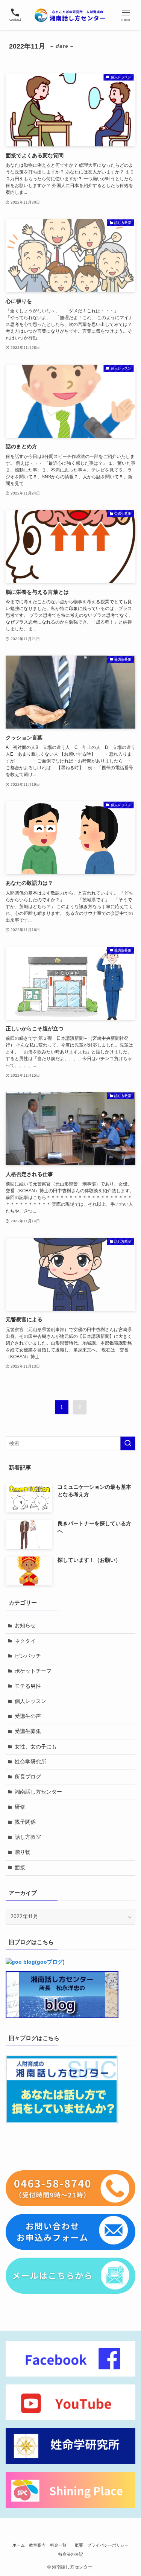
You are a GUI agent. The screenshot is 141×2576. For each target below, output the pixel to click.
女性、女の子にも (36, 1747)
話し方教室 (28, 1837)
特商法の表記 (71, 2554)
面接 (20, 1868)
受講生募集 (28, 1731)
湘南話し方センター (38, 1792)
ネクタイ (25, 1641)
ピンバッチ (28, 1656)
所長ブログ (28, 1777)
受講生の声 (28, 1716)
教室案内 (37, 2545)
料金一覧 (60, 2545)
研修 (20, 1807)
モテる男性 (28, 1686)
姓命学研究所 (30, 1762)
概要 (79, 2545)
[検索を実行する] (128, 1443)
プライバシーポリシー (108, 2545)
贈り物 (23, 1852)
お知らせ (25, 1626)
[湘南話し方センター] (70, 15)
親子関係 (25, 1822)
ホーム (19, 2545)
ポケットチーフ (33, 1671)
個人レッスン (30, 1701)
